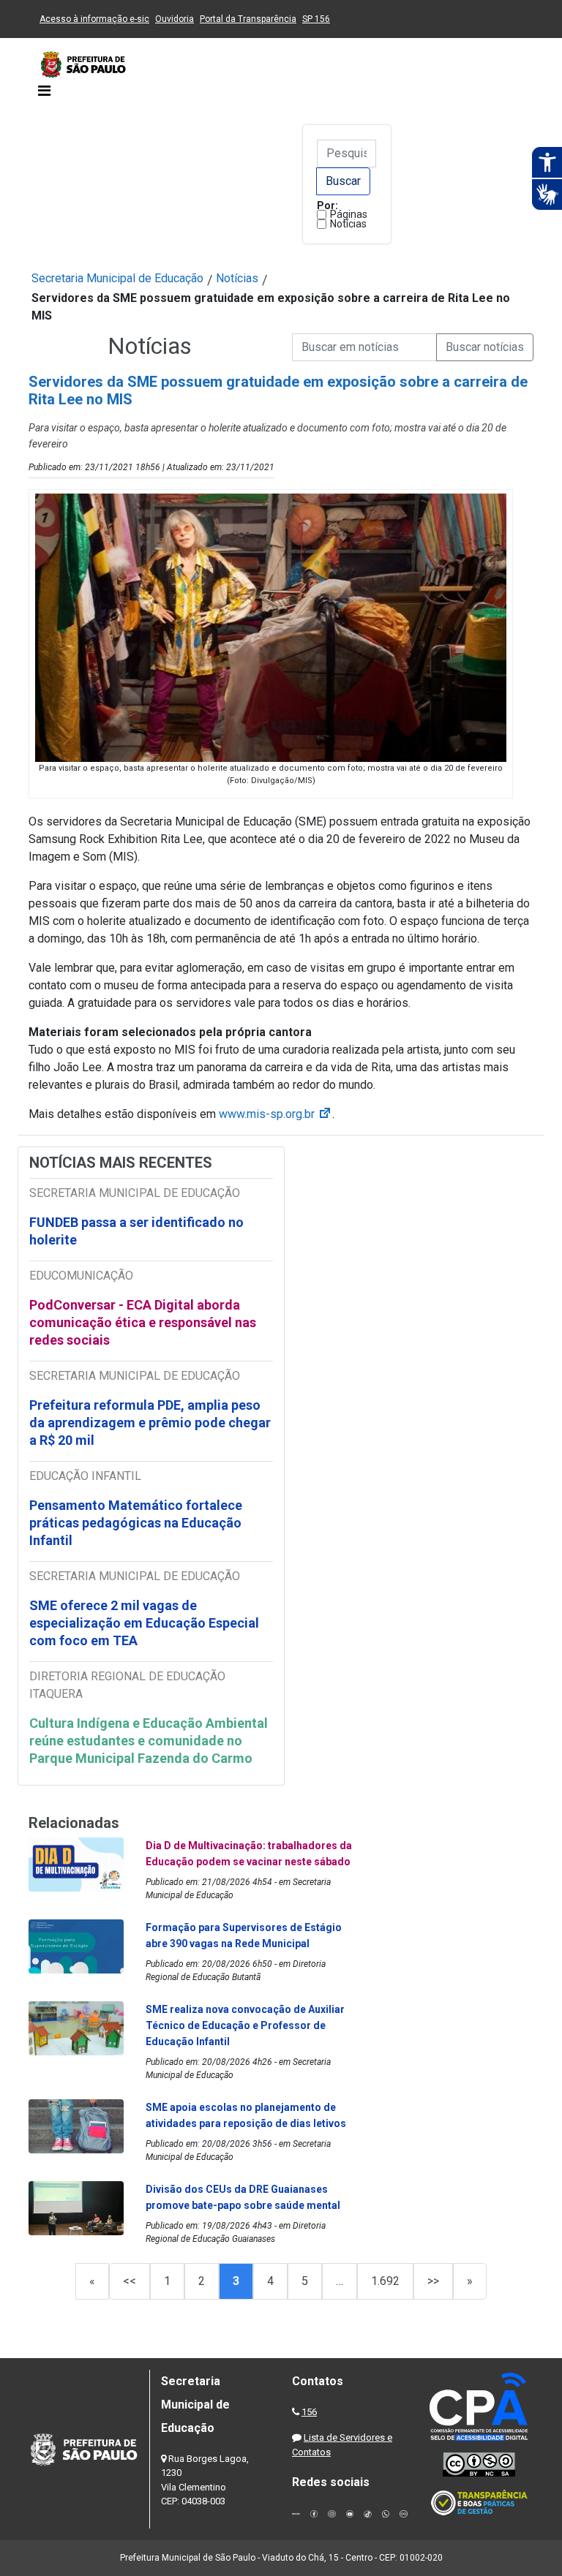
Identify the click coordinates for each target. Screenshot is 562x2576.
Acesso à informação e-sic (94, 19)
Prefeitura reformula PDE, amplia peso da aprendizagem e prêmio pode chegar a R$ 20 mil (150, 1423)
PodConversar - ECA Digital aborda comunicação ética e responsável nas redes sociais (143, 1322)
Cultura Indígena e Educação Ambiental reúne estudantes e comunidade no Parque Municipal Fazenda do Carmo (149, 1741)
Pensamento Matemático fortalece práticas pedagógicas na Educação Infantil (136, 1523)
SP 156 (316, 19)
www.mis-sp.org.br (276, 1114)
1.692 (385, 2281)
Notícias (348, 224)
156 (309, 2412)
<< (130, 2281)
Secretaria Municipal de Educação (117, 278)
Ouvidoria (175, 19)
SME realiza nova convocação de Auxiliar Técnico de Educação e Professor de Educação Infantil (245, 2025)
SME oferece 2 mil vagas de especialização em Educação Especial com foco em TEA (144, 1623)
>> (433, 2281)
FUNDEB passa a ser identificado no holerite (136, 1231)
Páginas (349, 214)
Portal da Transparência (248, 19)
